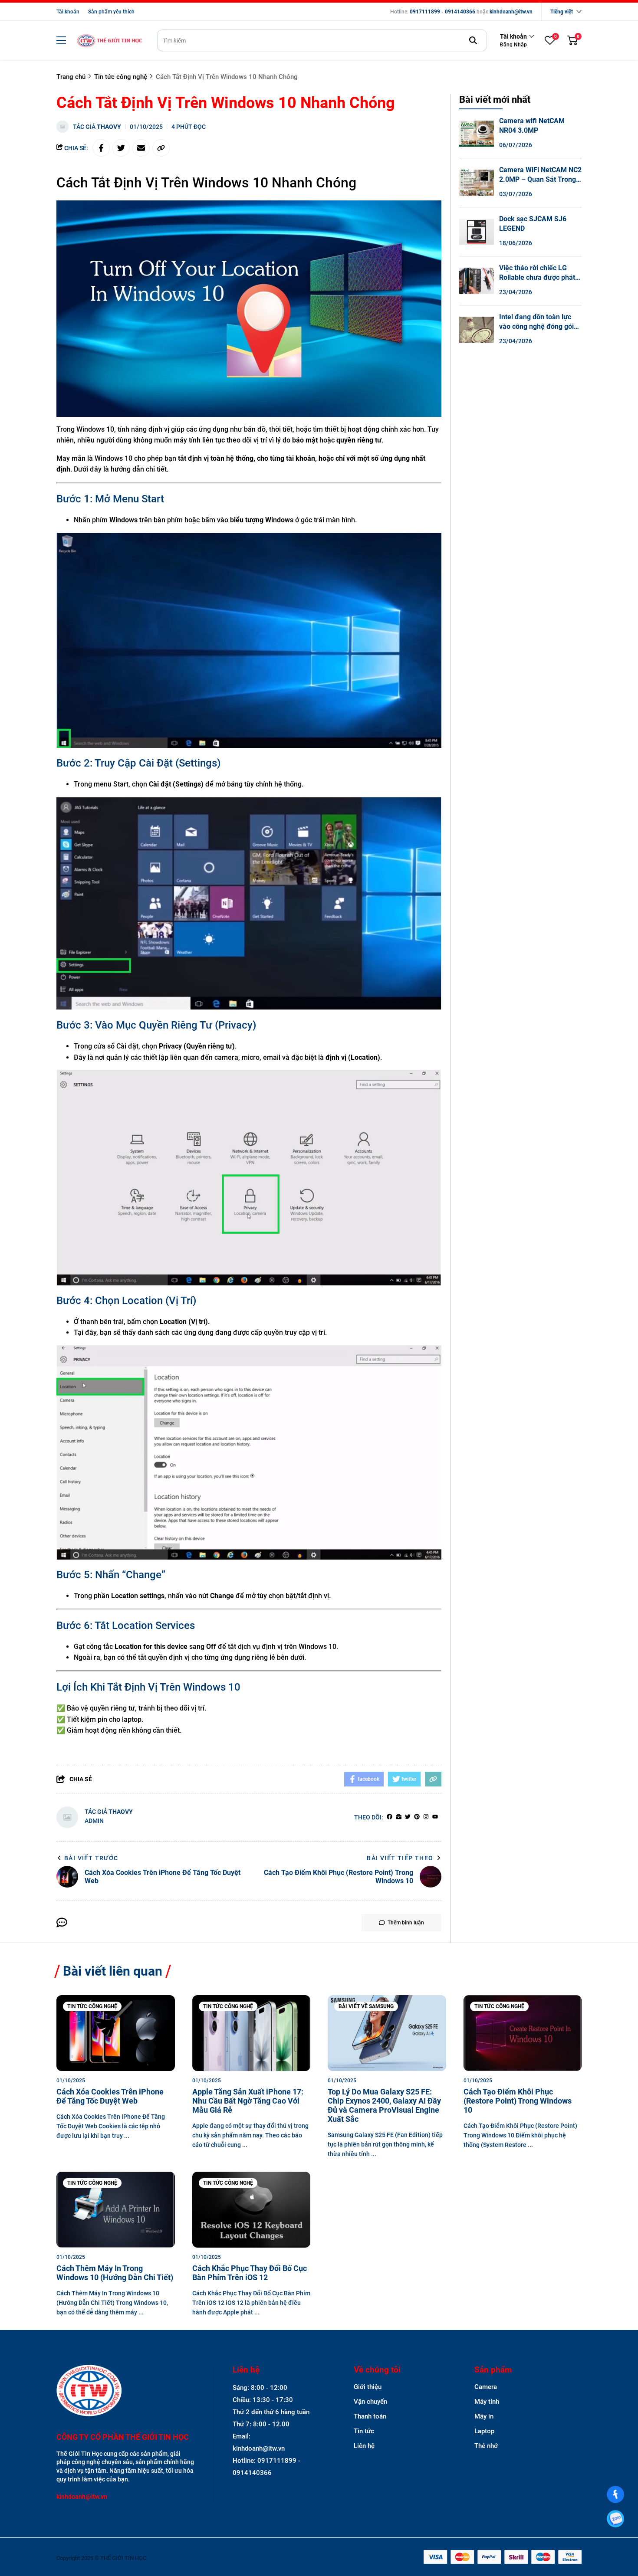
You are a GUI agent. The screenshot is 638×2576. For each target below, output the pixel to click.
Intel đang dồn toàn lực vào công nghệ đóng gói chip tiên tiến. (536, 326)
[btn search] (473, 40)
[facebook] (390, 1817)
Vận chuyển (370, 2402)
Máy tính (487, 2402)
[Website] (399, 1817)
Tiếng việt (562, 12)
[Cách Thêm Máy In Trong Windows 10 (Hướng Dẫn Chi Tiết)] (116, 2210)
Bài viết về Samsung (366, 2006)
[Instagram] (426, 1817)
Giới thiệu (368, 2387)
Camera (486, 2387)
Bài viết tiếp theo (400, 1858)
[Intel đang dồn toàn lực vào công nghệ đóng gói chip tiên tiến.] (477, 330)
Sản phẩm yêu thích (111, 12)
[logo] (109, 41)
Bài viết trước (91, 1858)
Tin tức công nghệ (92, 2006)
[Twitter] (408, 1817)
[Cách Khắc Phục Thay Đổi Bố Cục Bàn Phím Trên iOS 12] (252, 2210)
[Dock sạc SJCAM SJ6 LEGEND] (477, 232)
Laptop (484, 2431)
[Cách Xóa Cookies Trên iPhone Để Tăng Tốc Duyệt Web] (116, 2033)
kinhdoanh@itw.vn (511, 12)
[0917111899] (615, 2519)
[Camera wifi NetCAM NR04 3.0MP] (477, 134)
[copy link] (161, 148)
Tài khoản (68, 12)
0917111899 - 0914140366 (442, 12)
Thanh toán (370, 2416)
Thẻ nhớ (486, 2446)
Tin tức (364, 2431)
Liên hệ (364, 2446)
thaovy (109, 127)
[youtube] (435, 1817)
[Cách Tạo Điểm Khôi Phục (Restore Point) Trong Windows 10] (523, 2033)
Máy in (484, 2416)
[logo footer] (126, 2391)
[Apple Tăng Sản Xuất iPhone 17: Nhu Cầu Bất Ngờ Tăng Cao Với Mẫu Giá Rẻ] (252, 2033)
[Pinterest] (417, 1817)
